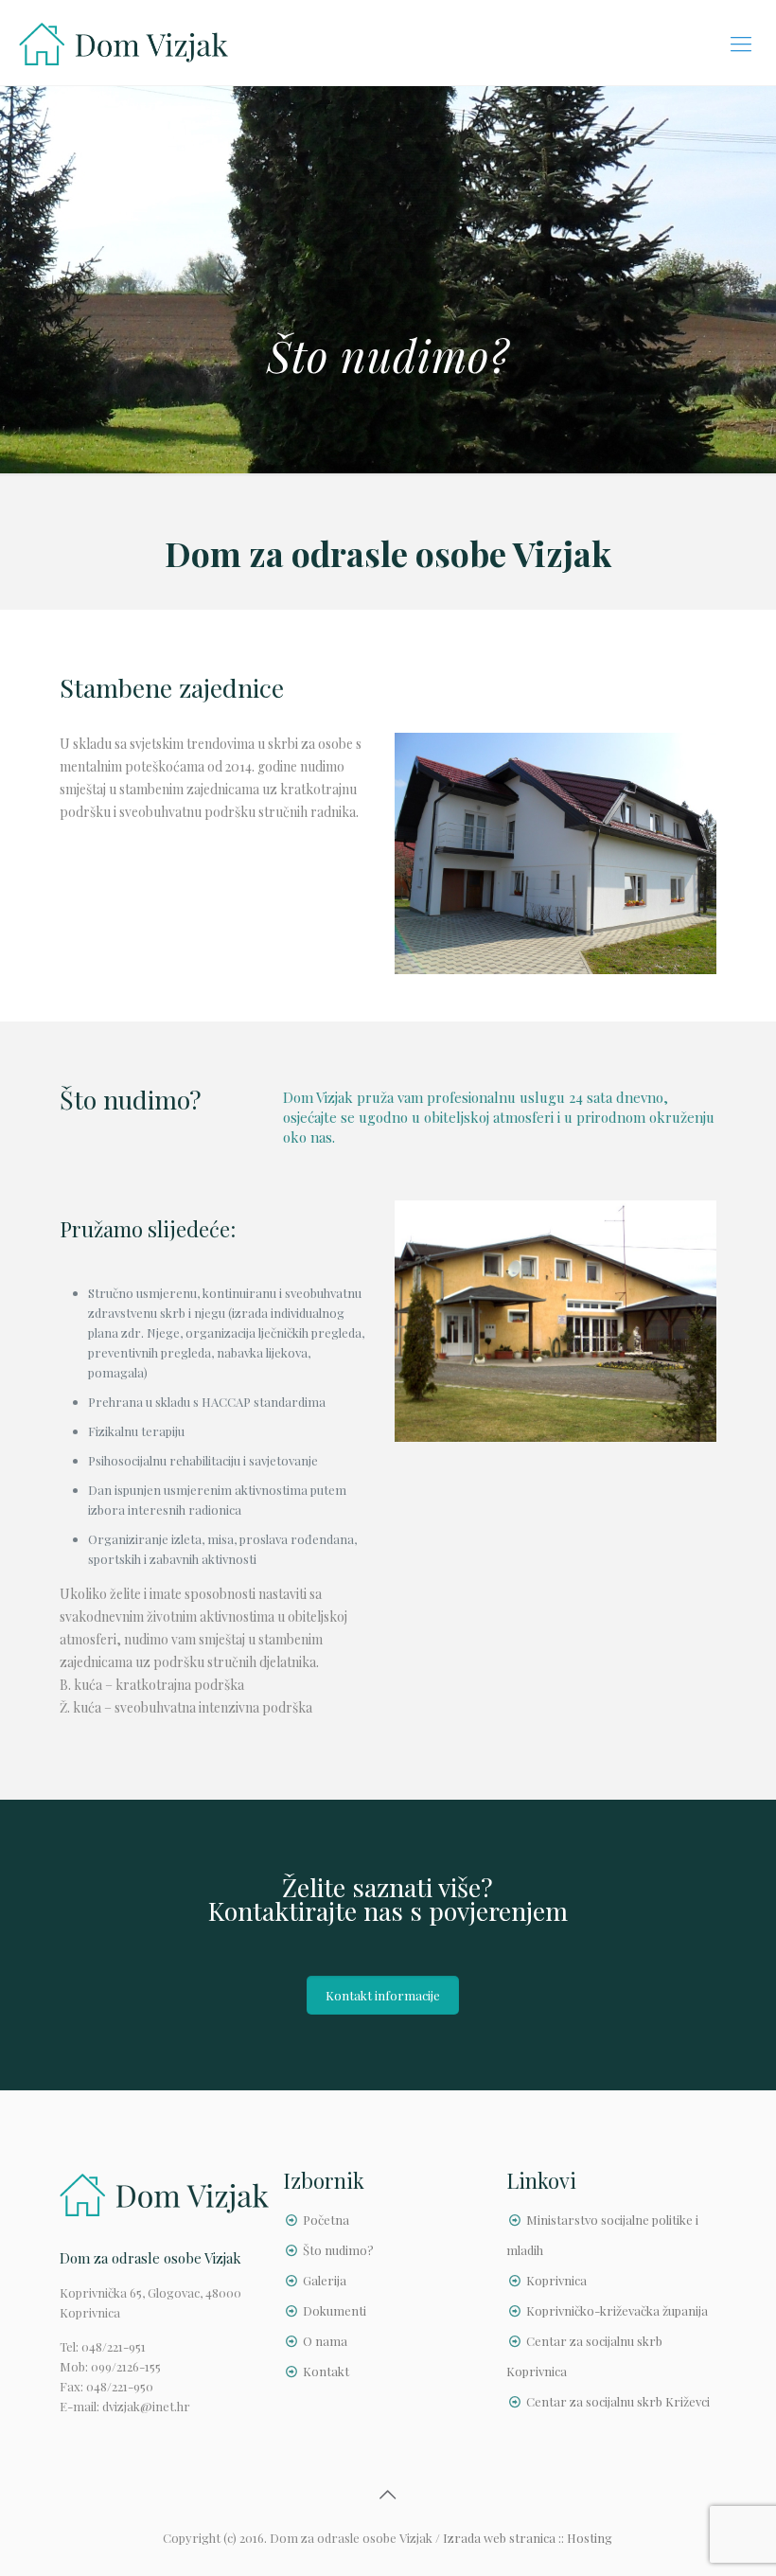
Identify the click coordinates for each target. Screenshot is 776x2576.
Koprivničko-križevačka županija (617, 2310)
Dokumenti (335, 2310)
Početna (326, 2220)
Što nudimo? (338, 2250)
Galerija (325, 2280)
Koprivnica (556, 2280)
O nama (325, 2341)
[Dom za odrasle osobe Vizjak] (123, 43)
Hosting (590, 2538)
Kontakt (326, 2371)
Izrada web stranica (499, 2538)
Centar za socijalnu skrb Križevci (618, 2401)
